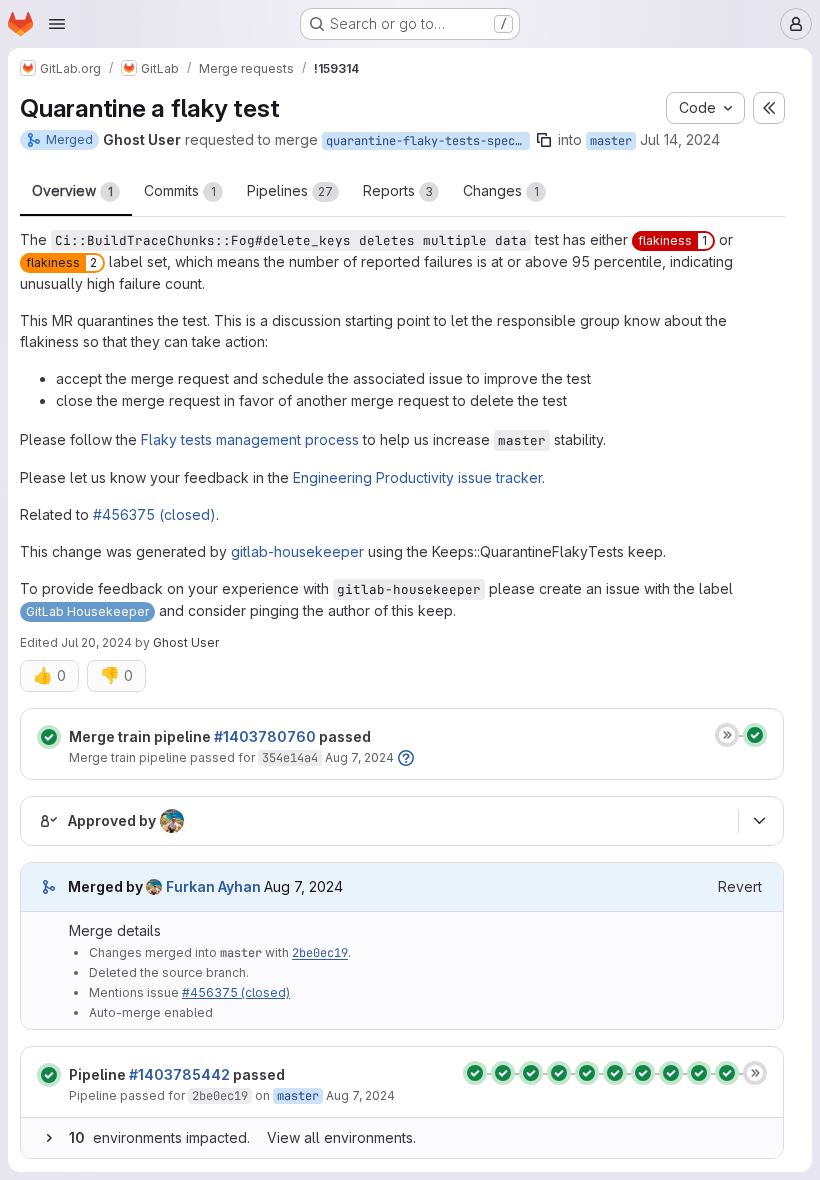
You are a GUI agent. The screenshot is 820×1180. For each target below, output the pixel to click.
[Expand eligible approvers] (759, 821)
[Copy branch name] (544, 140)
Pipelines (290, 190)
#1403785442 (179, 1074)
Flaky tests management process (250, 439)
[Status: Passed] (49, 737)
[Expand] (49, 1138)
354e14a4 (290, 758)
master (611, 141)
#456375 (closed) (154, 514)
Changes (501, 190)
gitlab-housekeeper (297, 551)
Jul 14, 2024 (680, 139)
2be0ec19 (320, 953)
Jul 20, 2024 (96, 642)
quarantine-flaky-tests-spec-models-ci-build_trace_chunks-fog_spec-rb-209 (428, 141)
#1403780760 (265, 736)
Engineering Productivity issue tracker (417, 477)
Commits (180, 190)
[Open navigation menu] (57, 24)
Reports (398, 190)
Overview (72, 190)
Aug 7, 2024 (359, 757)
